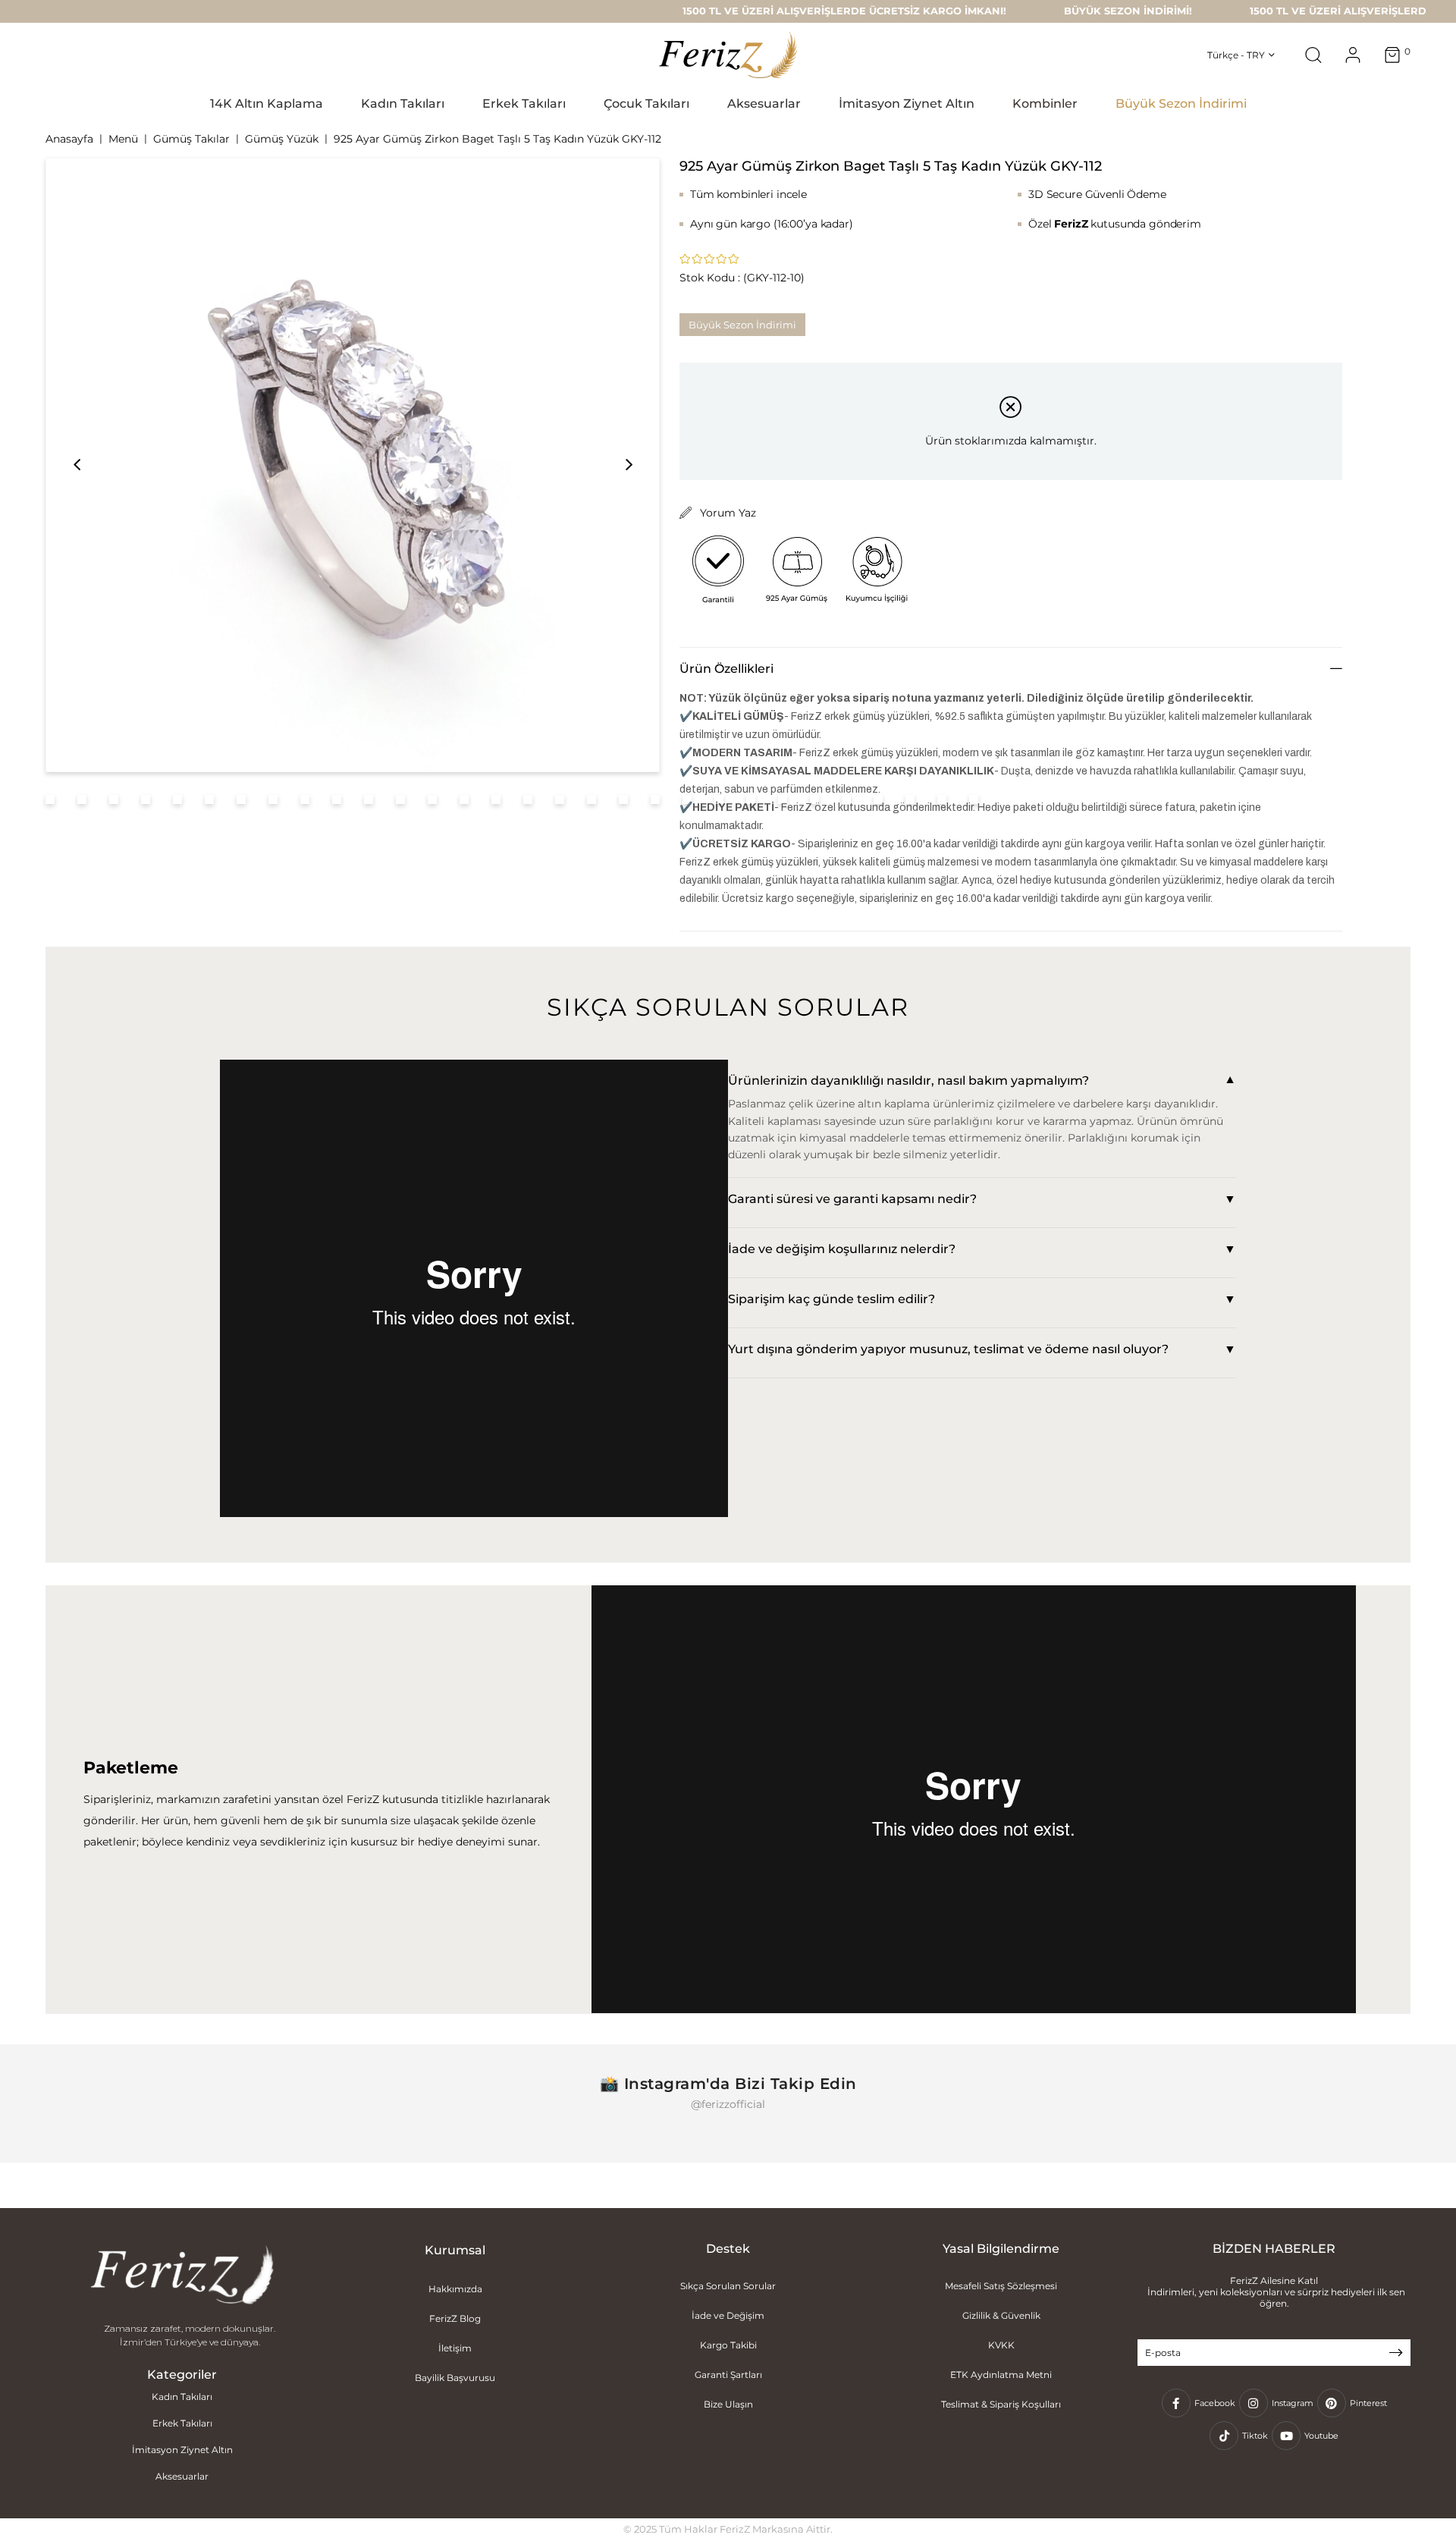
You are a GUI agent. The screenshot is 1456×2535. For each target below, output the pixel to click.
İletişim (455, 2348)
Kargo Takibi (728, 2345)
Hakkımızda (455, 2289)
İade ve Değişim (728, 2315)
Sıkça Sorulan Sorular (728, 2286)
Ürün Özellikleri (726, 669)
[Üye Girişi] (1353, 55)
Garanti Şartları (728, 2375)
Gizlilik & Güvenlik (1001, 2315)
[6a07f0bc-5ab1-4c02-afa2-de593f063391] (182, 2276)
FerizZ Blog (455, 2318)
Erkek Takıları (182, 2423)
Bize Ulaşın (728, 2404)
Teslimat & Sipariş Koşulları (1001, 2404)
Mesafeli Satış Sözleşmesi (1001, 2286)
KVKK (1001, 2345)
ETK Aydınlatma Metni (1001, 2375)
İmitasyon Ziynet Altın (182, 2450)
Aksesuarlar (182, 2476)
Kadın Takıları (182, 2397)
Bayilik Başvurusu (455, 2378)
